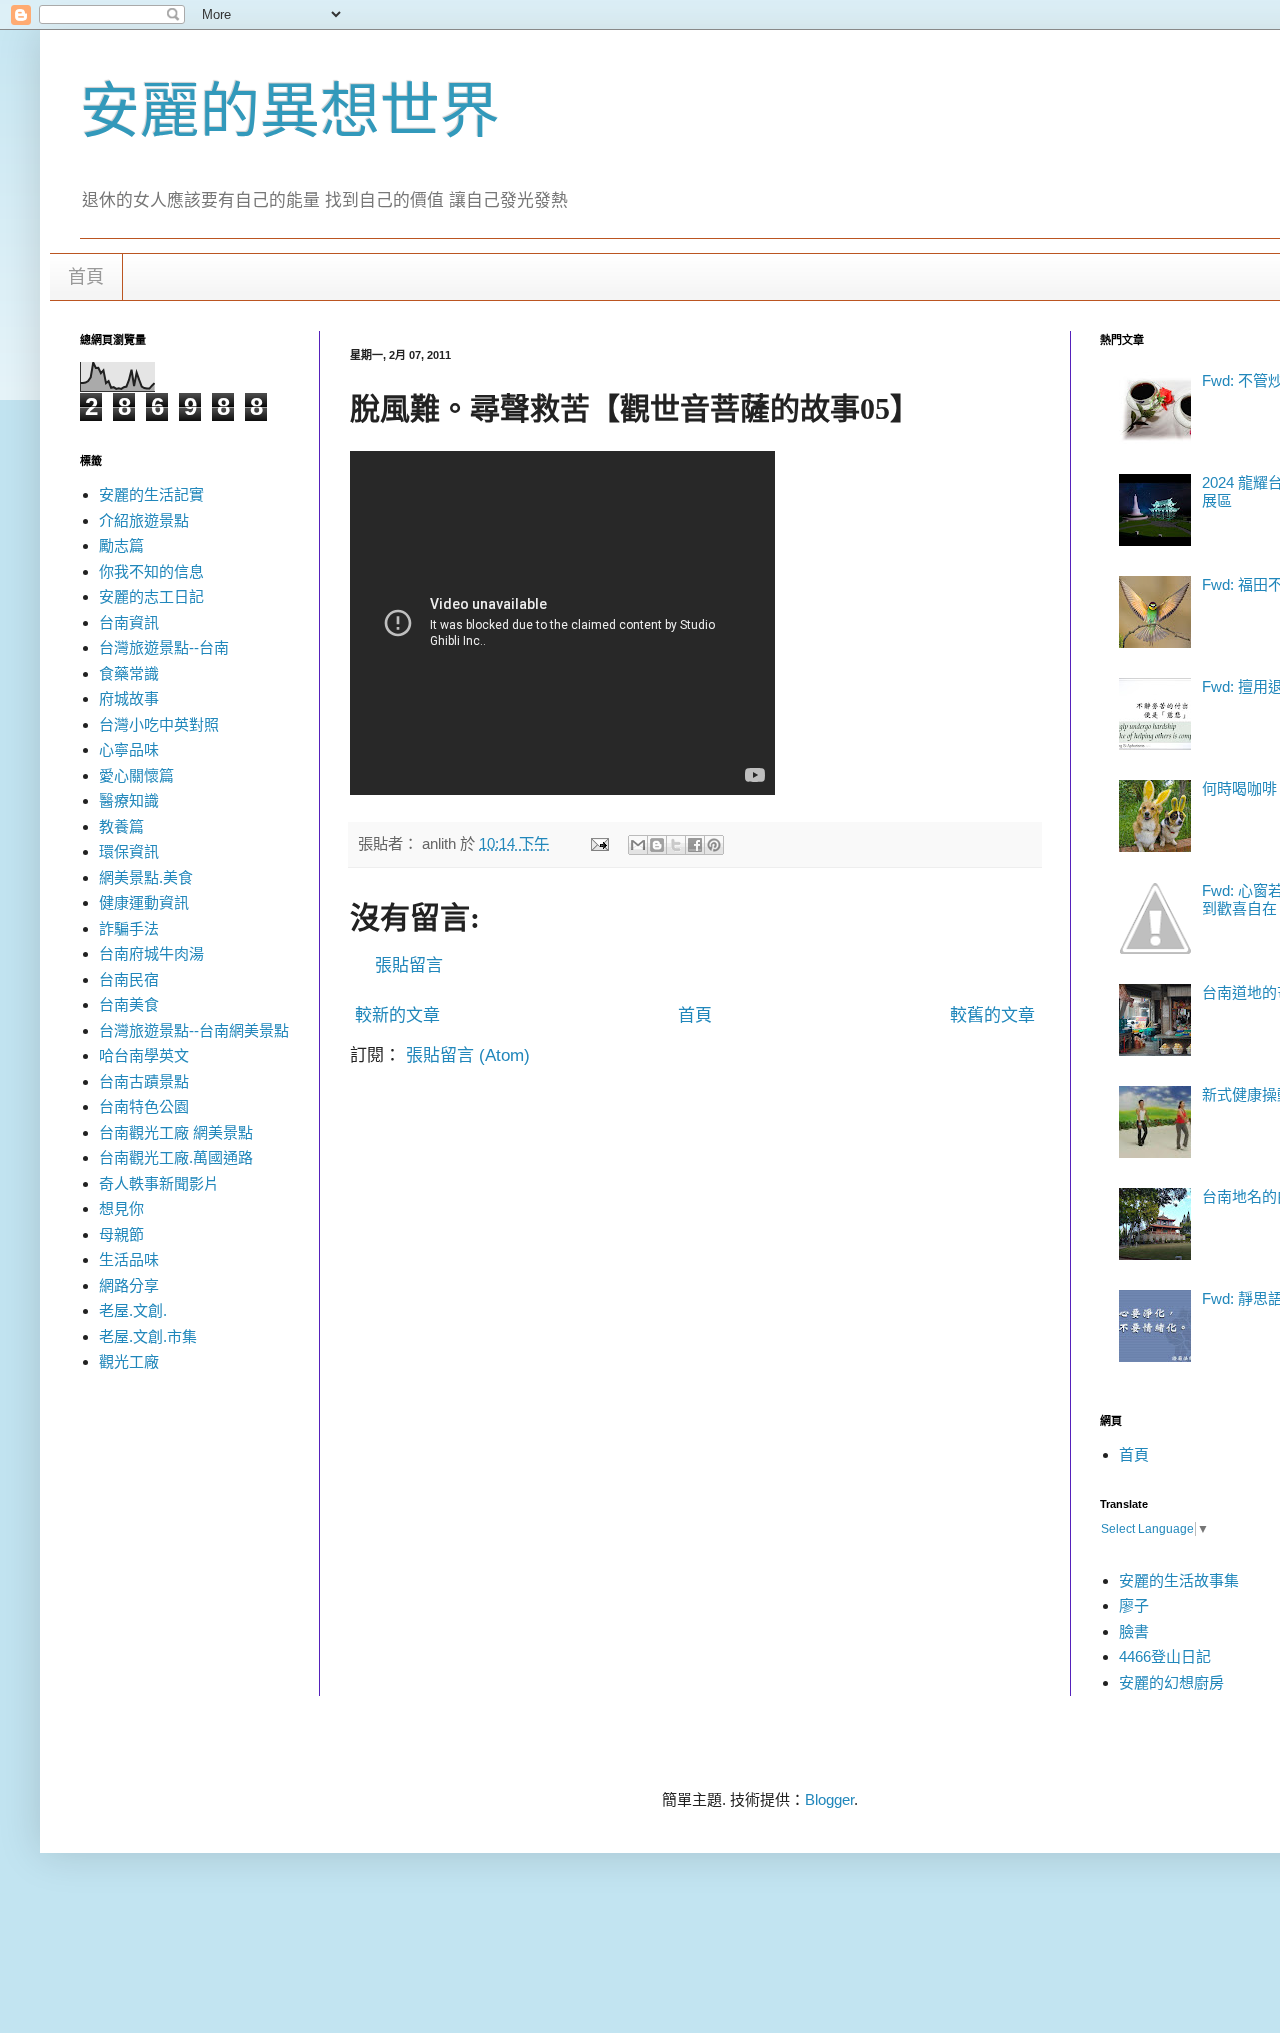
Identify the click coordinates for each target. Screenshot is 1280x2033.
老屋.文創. (133, 1310)
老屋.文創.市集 (148, 1336)
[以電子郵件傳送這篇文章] (638, 845)
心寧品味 (129, 749)
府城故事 (129, 698)
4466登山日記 (1165, 1656)
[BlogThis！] (657, 845)
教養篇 (121, 826)
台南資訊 (129, 622)
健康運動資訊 (144, 902)
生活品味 (129, 1259)
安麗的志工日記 (151, 596)
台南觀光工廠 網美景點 (176, 1132)
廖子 (1134, 1605)
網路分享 (129, 1285)
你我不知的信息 (151, 571)
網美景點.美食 (146, 877)
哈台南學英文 (144, 1055)
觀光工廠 (129, 1361)
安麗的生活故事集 (1179, 1580)
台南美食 (129, 1004)
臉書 (1134, 1631)
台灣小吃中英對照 (159, 724)
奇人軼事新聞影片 (159, 1183)
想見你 (121, 1208)
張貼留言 (409, 965)
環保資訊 (129, 851)
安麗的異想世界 (290, 111)
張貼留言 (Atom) (468, 1055)
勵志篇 (121, 545)
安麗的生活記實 (151, 494)
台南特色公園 (144, 1106)
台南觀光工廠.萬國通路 (176, 1157)
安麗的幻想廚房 (1171, 1682)
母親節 (121, 1234)
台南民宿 (129, 979)
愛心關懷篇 (136, 775)
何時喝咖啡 (1239, 788)
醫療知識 (129, 800)
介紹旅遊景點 (144, 520)
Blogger (829, 1799)
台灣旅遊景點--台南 (164, 647)
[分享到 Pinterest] (714, 845)
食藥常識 (129, 673)
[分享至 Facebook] (695, 845)
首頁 (86, 277)
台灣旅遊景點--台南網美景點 (194, 1030)
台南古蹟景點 (144, 1081)
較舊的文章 (992, 1015)
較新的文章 (397, 1015)
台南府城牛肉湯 (151, 953)
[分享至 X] (676, 845)
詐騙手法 (129, 928)
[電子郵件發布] (599, 843)
